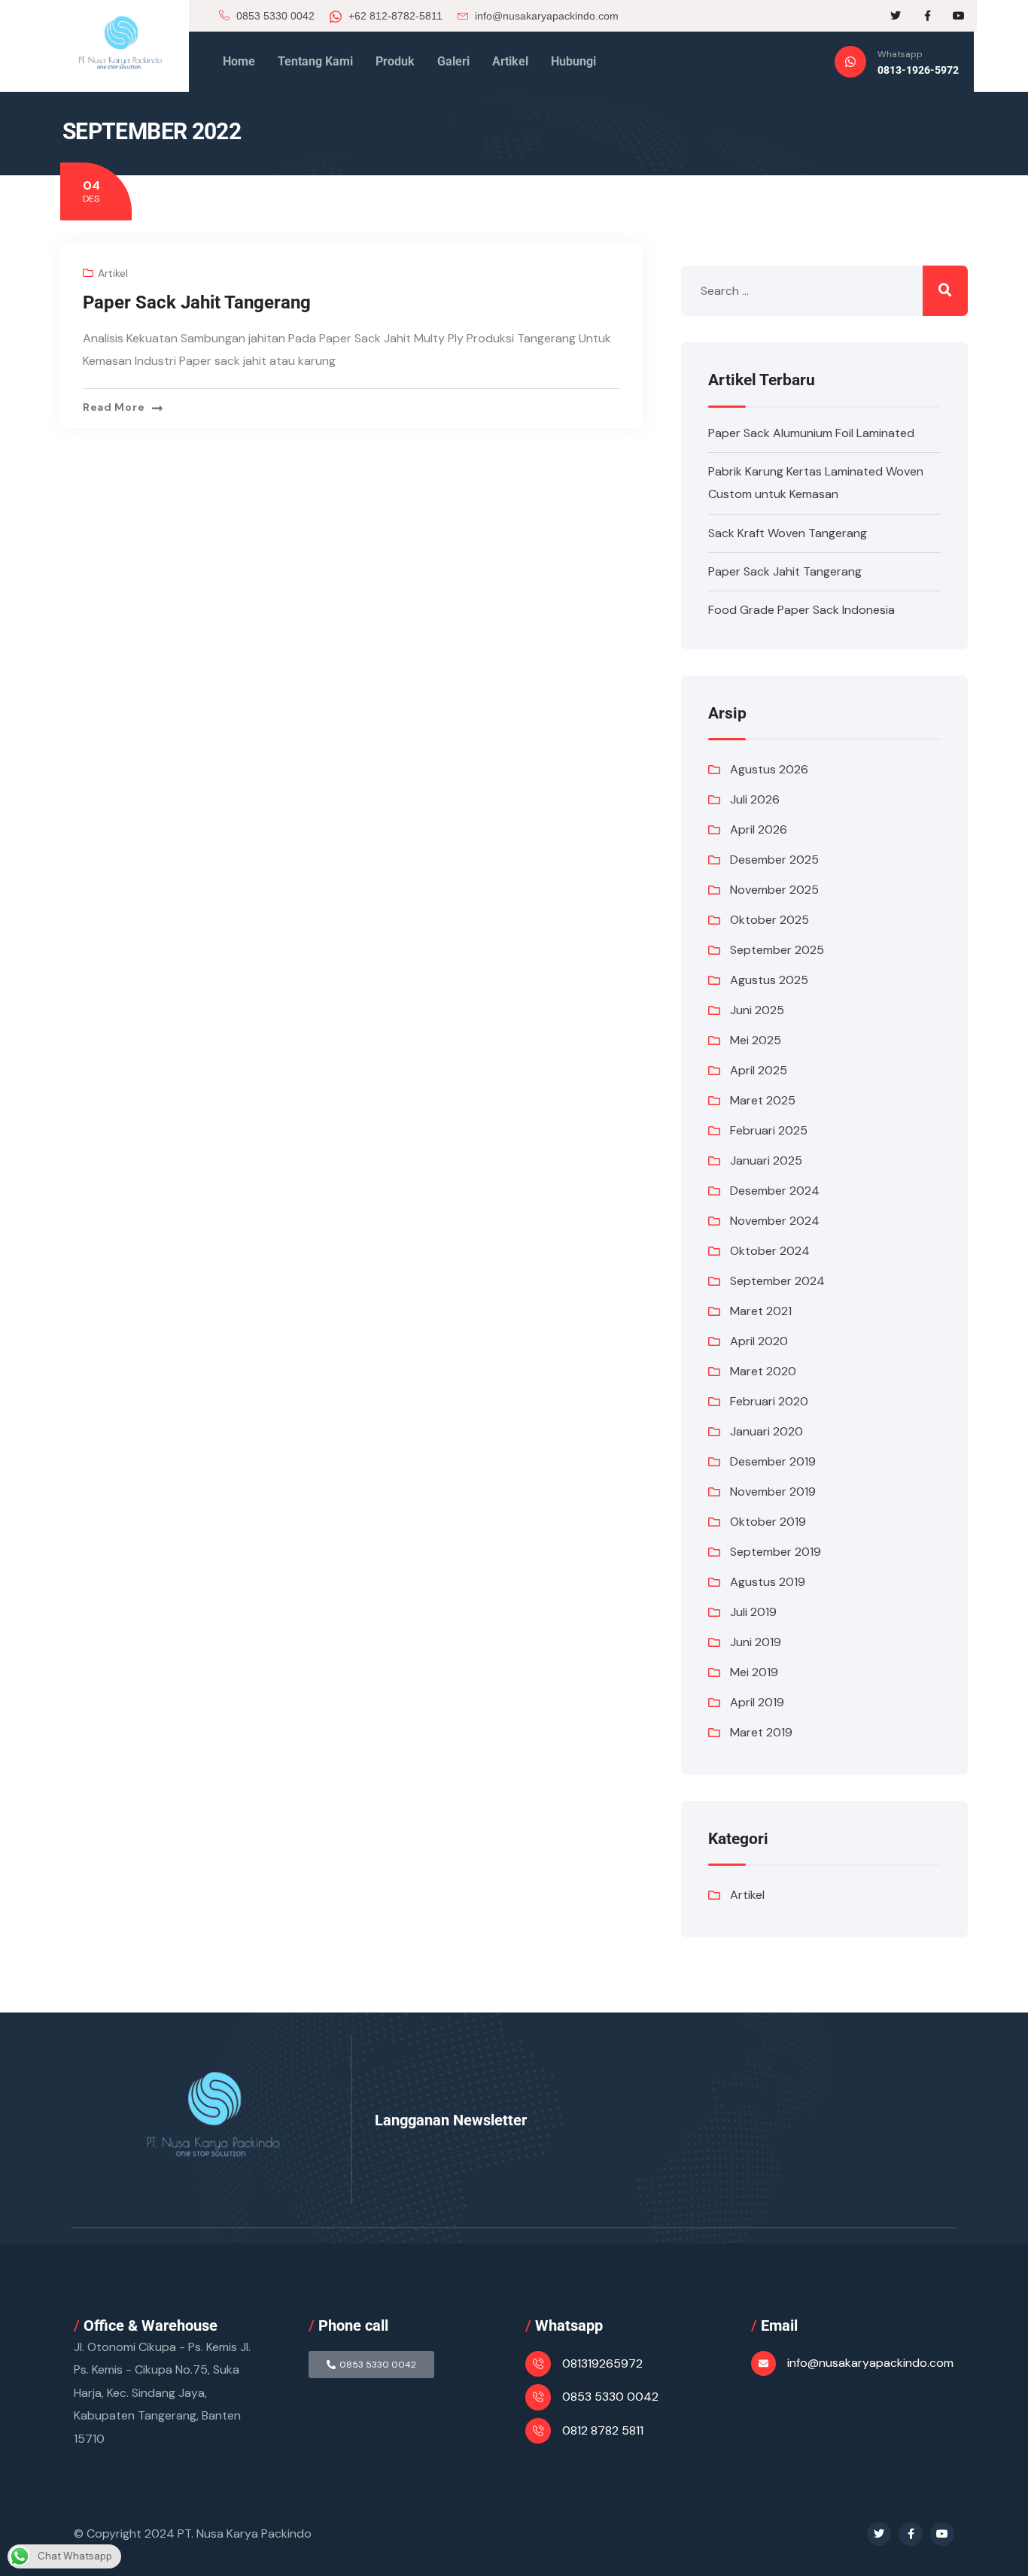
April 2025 (759, 1070)
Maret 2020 (763, 1371)
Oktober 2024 (770, 1251)
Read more (114, 407)
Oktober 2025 (769, 920)
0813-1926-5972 (918, 70)
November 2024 (775, 1221)
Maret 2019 (761, 1732)
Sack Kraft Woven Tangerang (788, 533)
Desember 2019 (773, 1461)
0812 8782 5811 (603, 2430)
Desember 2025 (774, 860)
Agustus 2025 (769, 980)
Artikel (113, 273)
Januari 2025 (766, 1160)
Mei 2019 (754, 1672)
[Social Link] (896, 16)
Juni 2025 (757, 1010)
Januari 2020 (766, 1431)
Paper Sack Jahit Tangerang (197, 302)
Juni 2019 (756, 1642)
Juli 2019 (753, 1612)
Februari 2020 (769, 1401)
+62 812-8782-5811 (394, 16)
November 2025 (774, 890)
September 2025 (777, 950)
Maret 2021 (761, 1311)
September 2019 (776, 1552)
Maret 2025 (763, 1100)
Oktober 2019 (768, 1522)
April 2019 (757, 1702)
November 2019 (773, 1492)
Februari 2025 (769, 1130)
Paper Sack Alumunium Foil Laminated (811, 433)
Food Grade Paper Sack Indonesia (801, 610)
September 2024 (777, 1281)
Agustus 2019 (768, 1582)
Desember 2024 (775, 1191)
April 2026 (759, 829)
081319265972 (602, 2363)
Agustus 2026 (769, 769)
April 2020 (759, 1341)
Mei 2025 (756, 1040)
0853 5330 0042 (274, 16)
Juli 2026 (755, 799)
